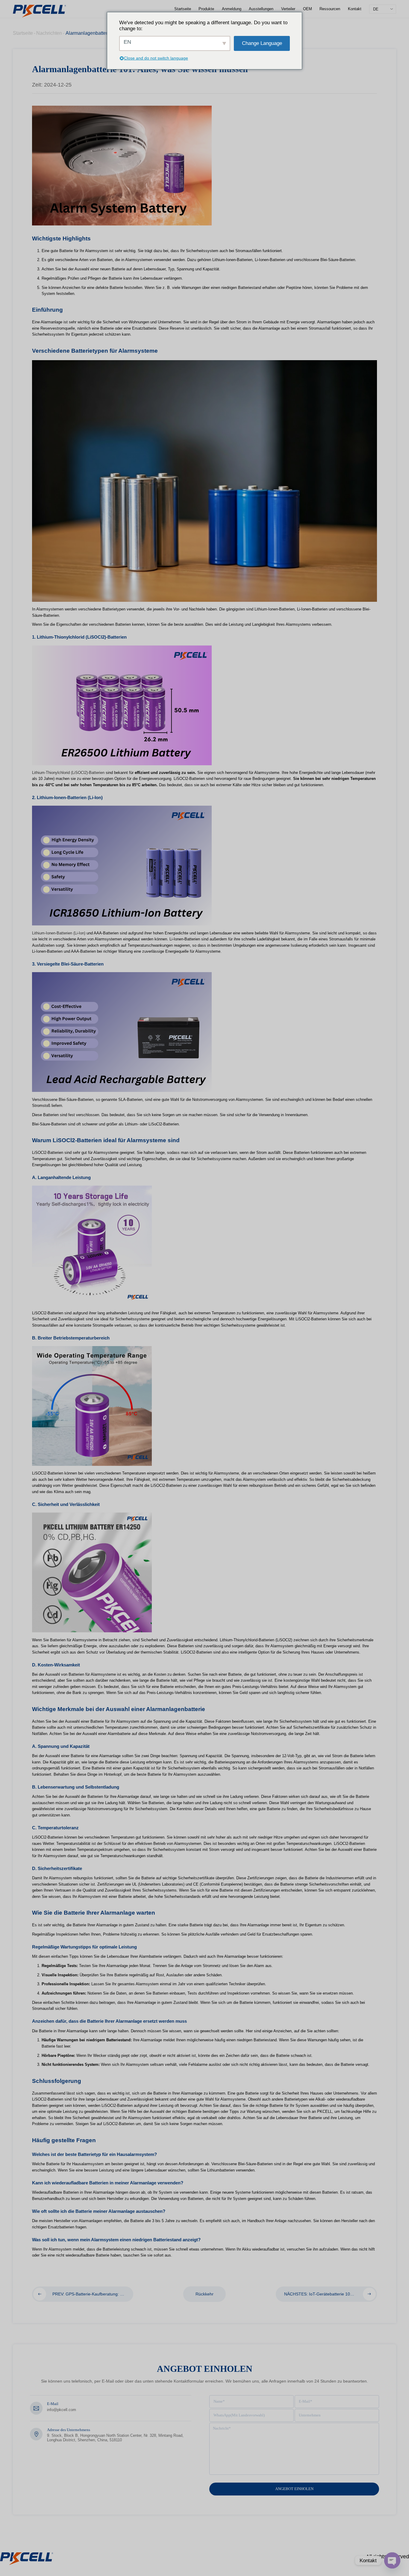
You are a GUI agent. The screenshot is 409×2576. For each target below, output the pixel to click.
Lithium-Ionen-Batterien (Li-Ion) (59, 933)
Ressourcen (330, 9)
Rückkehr (205, 2294)
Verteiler (288, 9)
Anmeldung (232, 9)
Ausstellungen (261, 9)
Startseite (183, 9)
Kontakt (355, 9)
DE (376, 9)
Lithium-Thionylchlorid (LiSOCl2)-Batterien (68, 773)
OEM (307, 9)
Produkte (206, 9)
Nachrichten (49, 33)
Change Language (262, 43)
